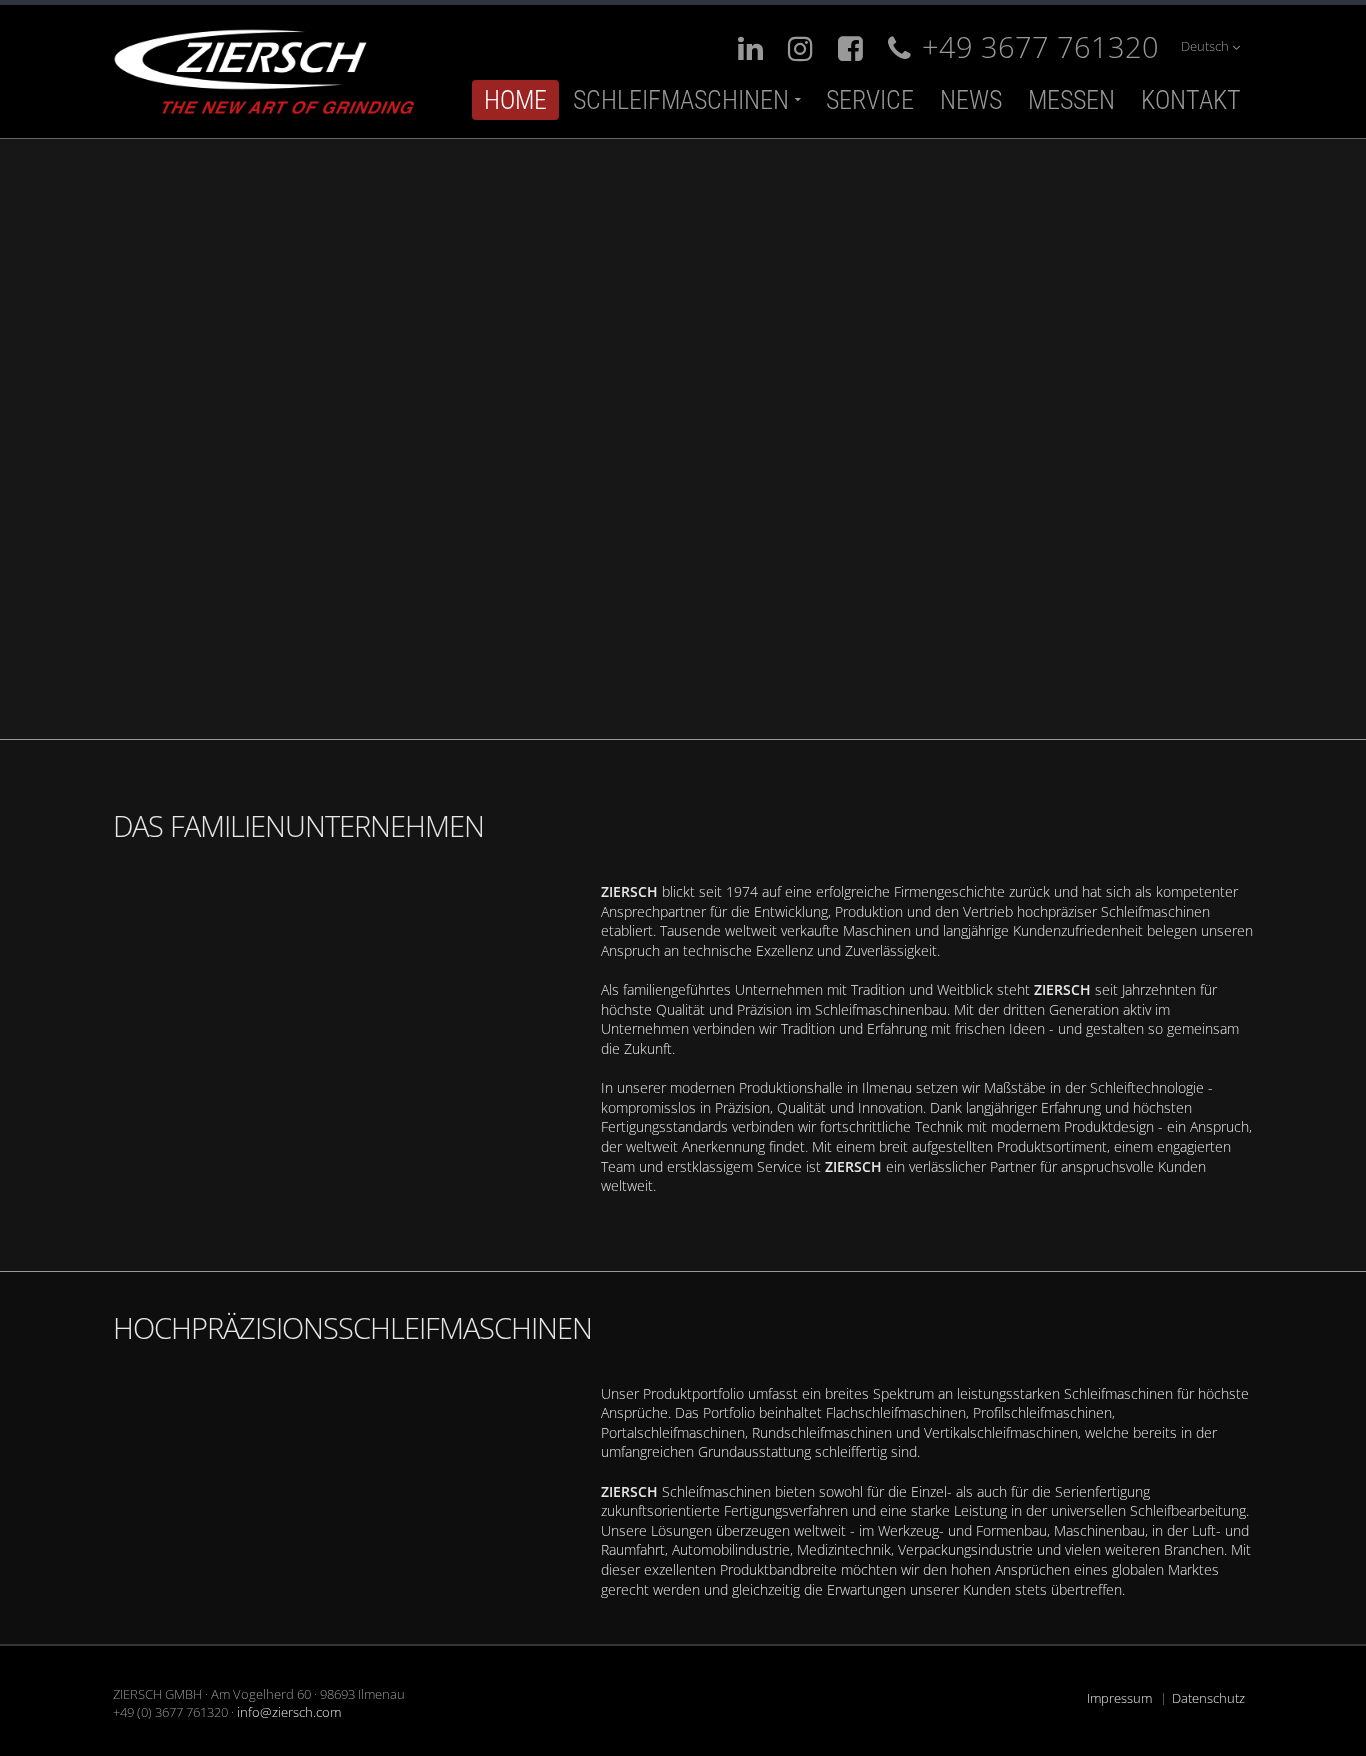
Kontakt (1191, 100)
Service (870, 100)
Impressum (1119, 1698)
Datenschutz (1208, 1698)
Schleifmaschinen (681, 100)
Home (515, 100)
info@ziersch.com (289, 1712)
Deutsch (1206, 46)
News (971, 100)
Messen (1071, 100)
